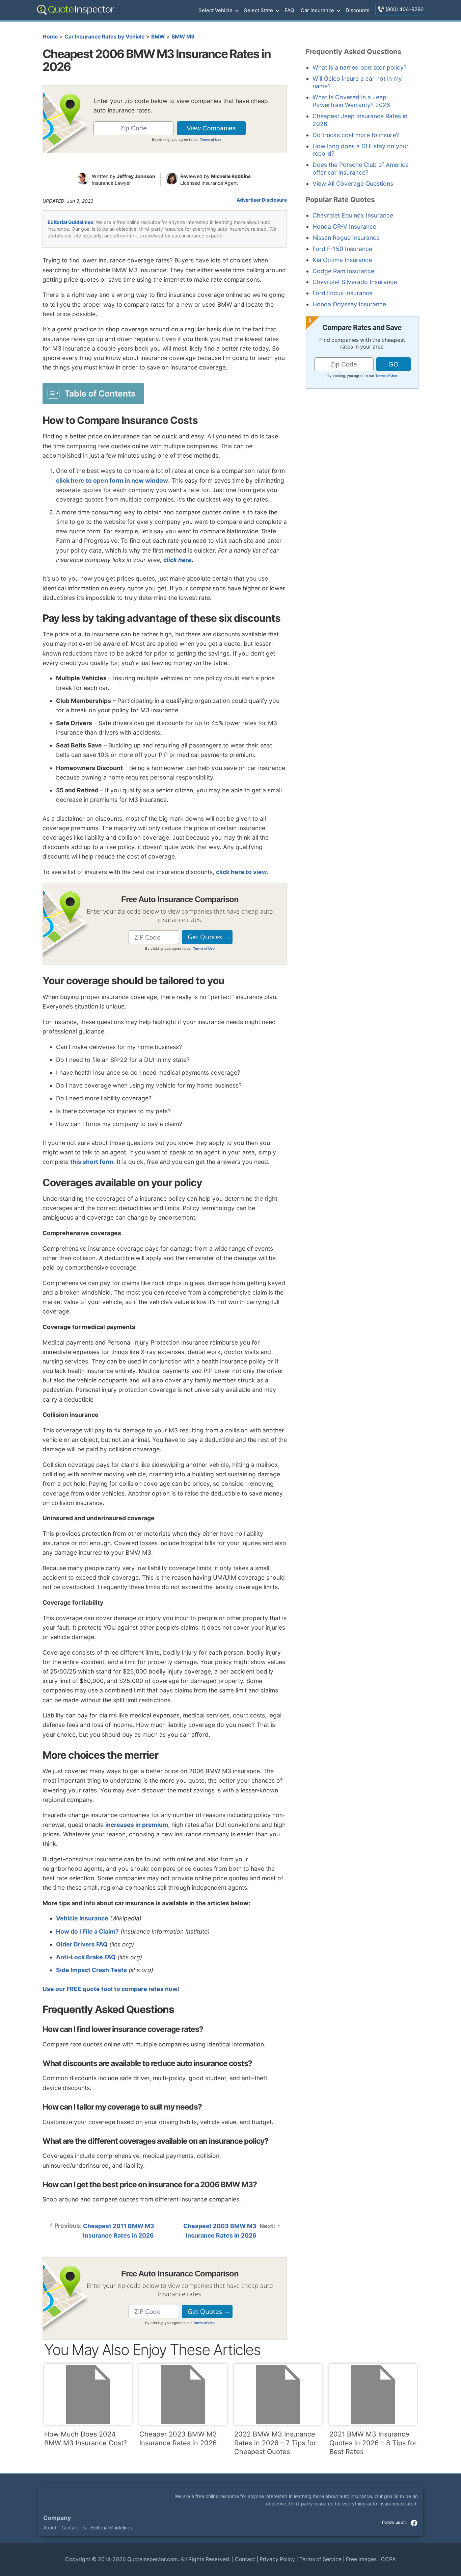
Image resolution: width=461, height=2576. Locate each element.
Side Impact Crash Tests (91, 1970)
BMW (158, 37)
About (50, 2528)
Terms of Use (211, 139)
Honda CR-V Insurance (344, 226)
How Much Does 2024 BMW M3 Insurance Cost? (86, 2439)
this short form (92, 1162)
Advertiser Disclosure (262, 200)
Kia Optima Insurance (342, 260)
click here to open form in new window (112, 480)
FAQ (289, 10)
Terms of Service (320, 2559)
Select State (259, 10)
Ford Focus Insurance (343, 293)
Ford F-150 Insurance (342, 249)
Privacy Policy (277, 2559)
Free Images (361, 2559)
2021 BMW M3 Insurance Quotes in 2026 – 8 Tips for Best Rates (373, 2443)
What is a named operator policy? (360, 67)
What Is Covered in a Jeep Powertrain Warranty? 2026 (351, 101)
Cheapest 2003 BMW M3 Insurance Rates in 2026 (220, 2231)
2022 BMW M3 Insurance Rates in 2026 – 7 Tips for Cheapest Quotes (275, 2443)
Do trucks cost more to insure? (356, 135)
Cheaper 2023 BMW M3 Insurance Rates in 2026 (178, 2439)
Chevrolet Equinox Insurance (353, 215)
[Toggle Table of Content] (93, 393)
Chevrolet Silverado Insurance (355, 282)
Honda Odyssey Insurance (349, 304)
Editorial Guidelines (70, 222)
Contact (245, 2559)
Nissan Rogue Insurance (346, 238)
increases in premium (137, 1825)
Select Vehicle (215, 10)
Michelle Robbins (231, 176)
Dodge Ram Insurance (343, 271)
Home (50, 37)
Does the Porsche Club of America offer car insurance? (361, 169)
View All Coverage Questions (353, 184)
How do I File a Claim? (87, 1931)
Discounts (358, 10)
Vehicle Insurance (82, 1918)
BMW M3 (183, 37)
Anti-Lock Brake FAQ (86, 1957)
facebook (414, 2523)
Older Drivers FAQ (82, 1944)
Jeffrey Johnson (136, 176)
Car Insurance (317, 10)
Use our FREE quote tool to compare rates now (110, 1989)
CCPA (388, 2559)
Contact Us (74, 2528)
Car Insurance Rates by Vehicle (104, 37)
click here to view (241, 872)
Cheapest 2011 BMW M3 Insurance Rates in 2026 (119, 2231)
